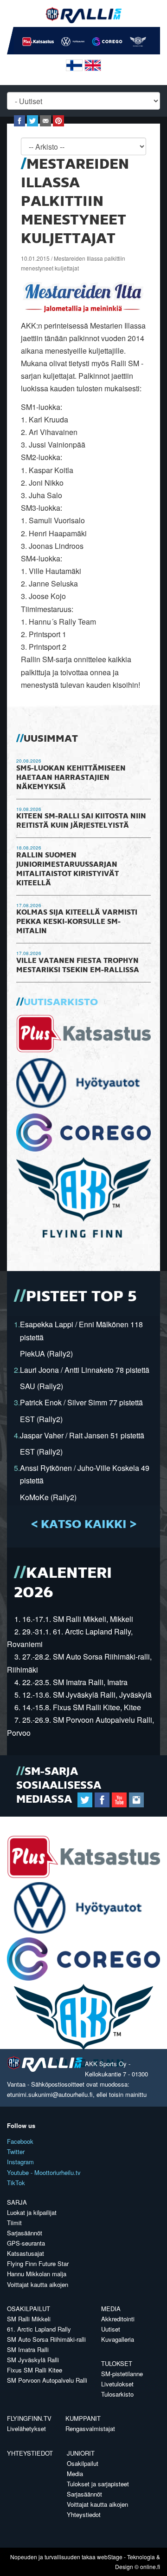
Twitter (16, 2151)
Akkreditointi (118, 2319)
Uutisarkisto (61, 1002)
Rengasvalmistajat (90, 2428)
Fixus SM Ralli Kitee (35, 2370)
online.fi (150, 2566)
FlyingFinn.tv (29, 2418)
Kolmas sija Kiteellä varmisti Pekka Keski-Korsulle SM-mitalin (77, 922)
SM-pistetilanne (122, 2374)
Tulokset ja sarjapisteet (98, 2484)
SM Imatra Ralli (28, 2349)
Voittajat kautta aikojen (38, 2284)
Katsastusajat (26, 2253)
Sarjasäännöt (25, 2233)
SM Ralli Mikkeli (29, 2319)
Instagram (20, 2162)
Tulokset (117, 2363)
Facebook (20, 2141)
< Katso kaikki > (84, 1525)
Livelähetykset (26, 2428)
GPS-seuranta (26, 2243)
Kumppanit (83, 2418)
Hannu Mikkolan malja (37, 2274)
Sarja (17, 2202)
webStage (110, 2557)
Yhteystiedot (30, 2453)
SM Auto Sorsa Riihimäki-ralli (46, 2339)
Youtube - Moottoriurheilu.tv (44, 2172)
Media (111, 2309)
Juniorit (81, 2453)
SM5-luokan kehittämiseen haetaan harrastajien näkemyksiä (71, 778)
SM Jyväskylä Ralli (33, 2360)
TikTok (16, 2183)
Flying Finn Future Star (38, 2263)
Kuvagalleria (118, 2339)
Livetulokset (117, 2384)
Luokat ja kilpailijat (32, 2212)
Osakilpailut (29, 2309)
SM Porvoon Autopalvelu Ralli (47, 2380)
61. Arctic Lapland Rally (39, 2329)
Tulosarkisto (117, 2394)
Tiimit (14, 2223)
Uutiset (111, 2329)
